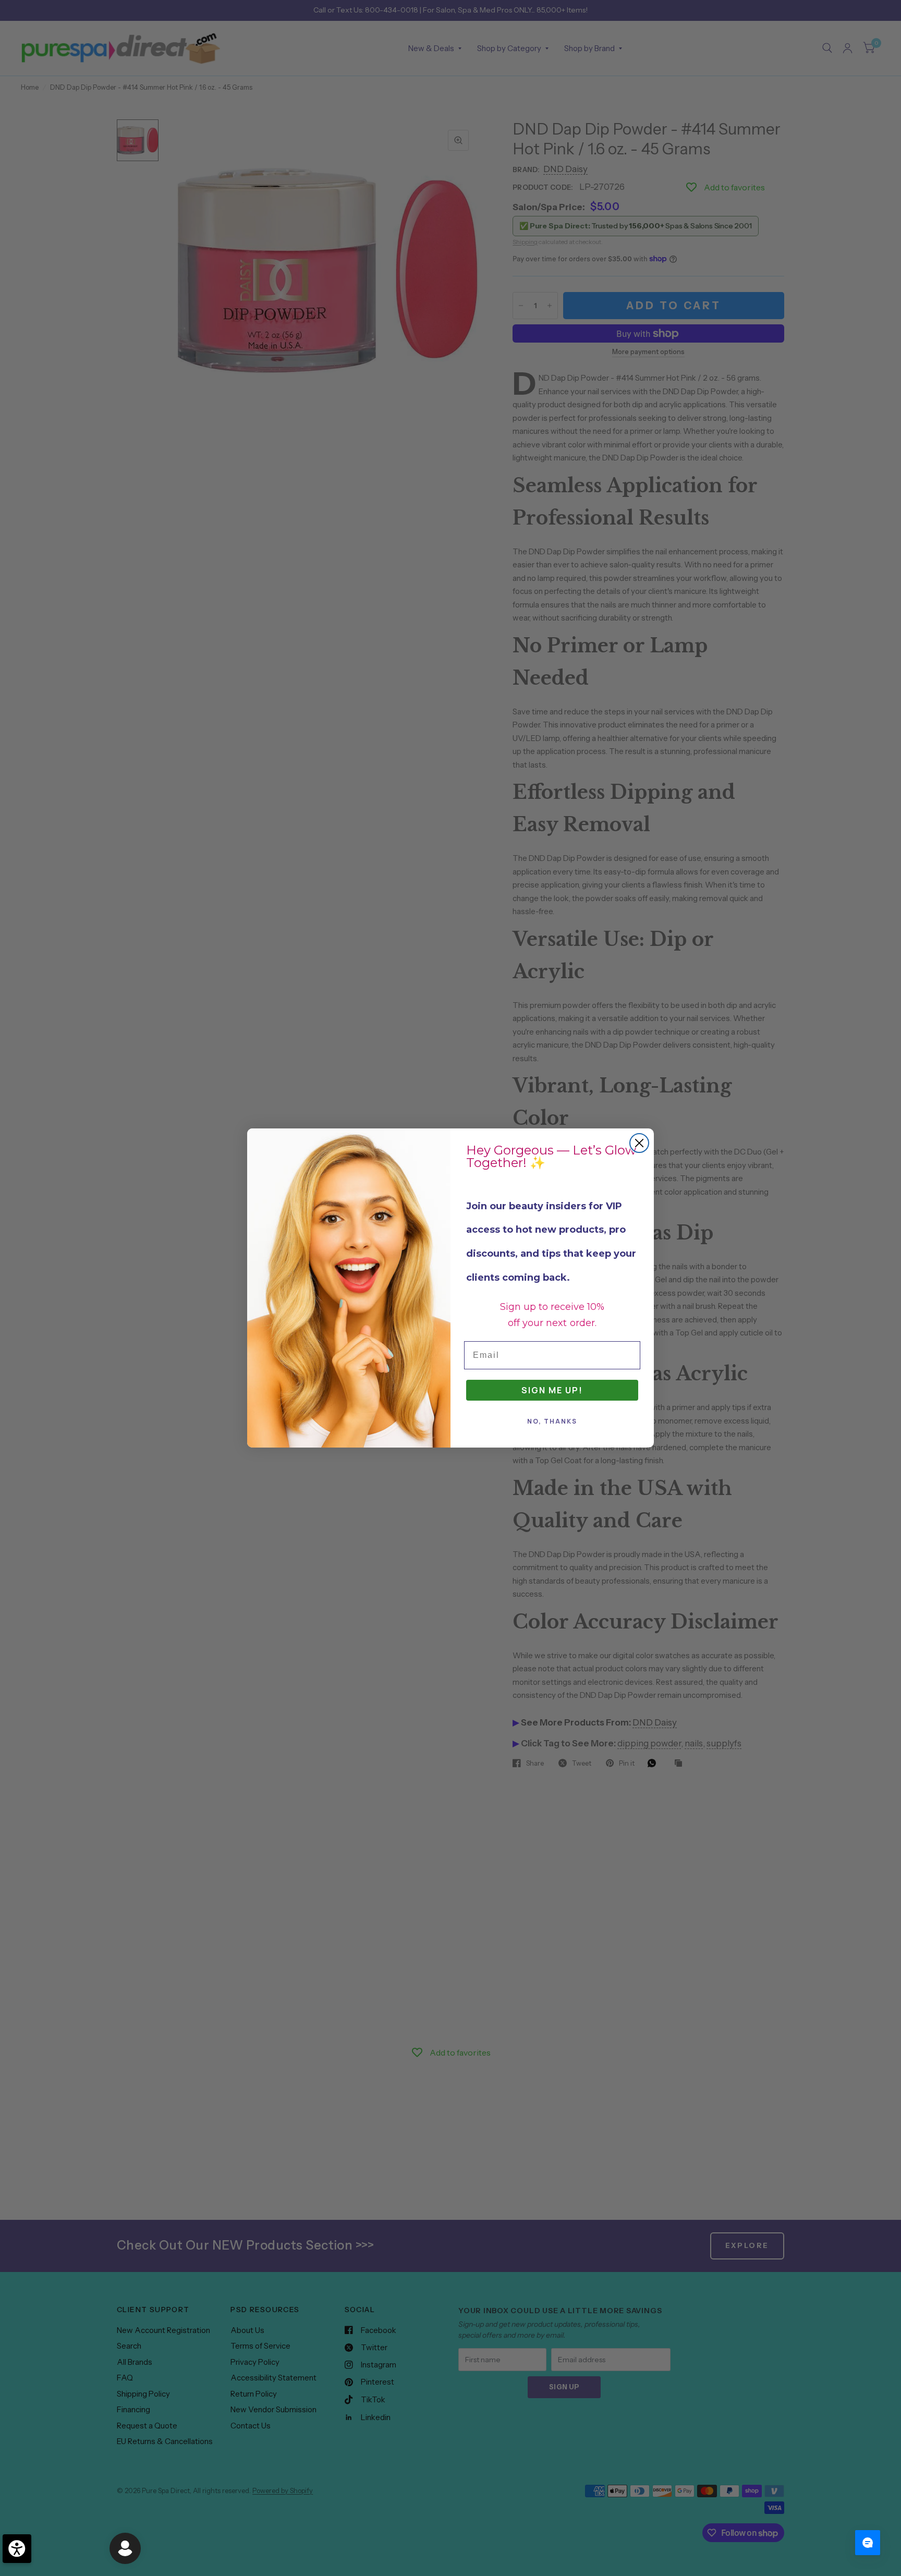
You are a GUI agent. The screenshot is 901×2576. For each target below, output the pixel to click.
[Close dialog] (639, 1143)
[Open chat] (868, 2543)
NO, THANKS (552, 1421)
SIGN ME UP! (552, 1390)
